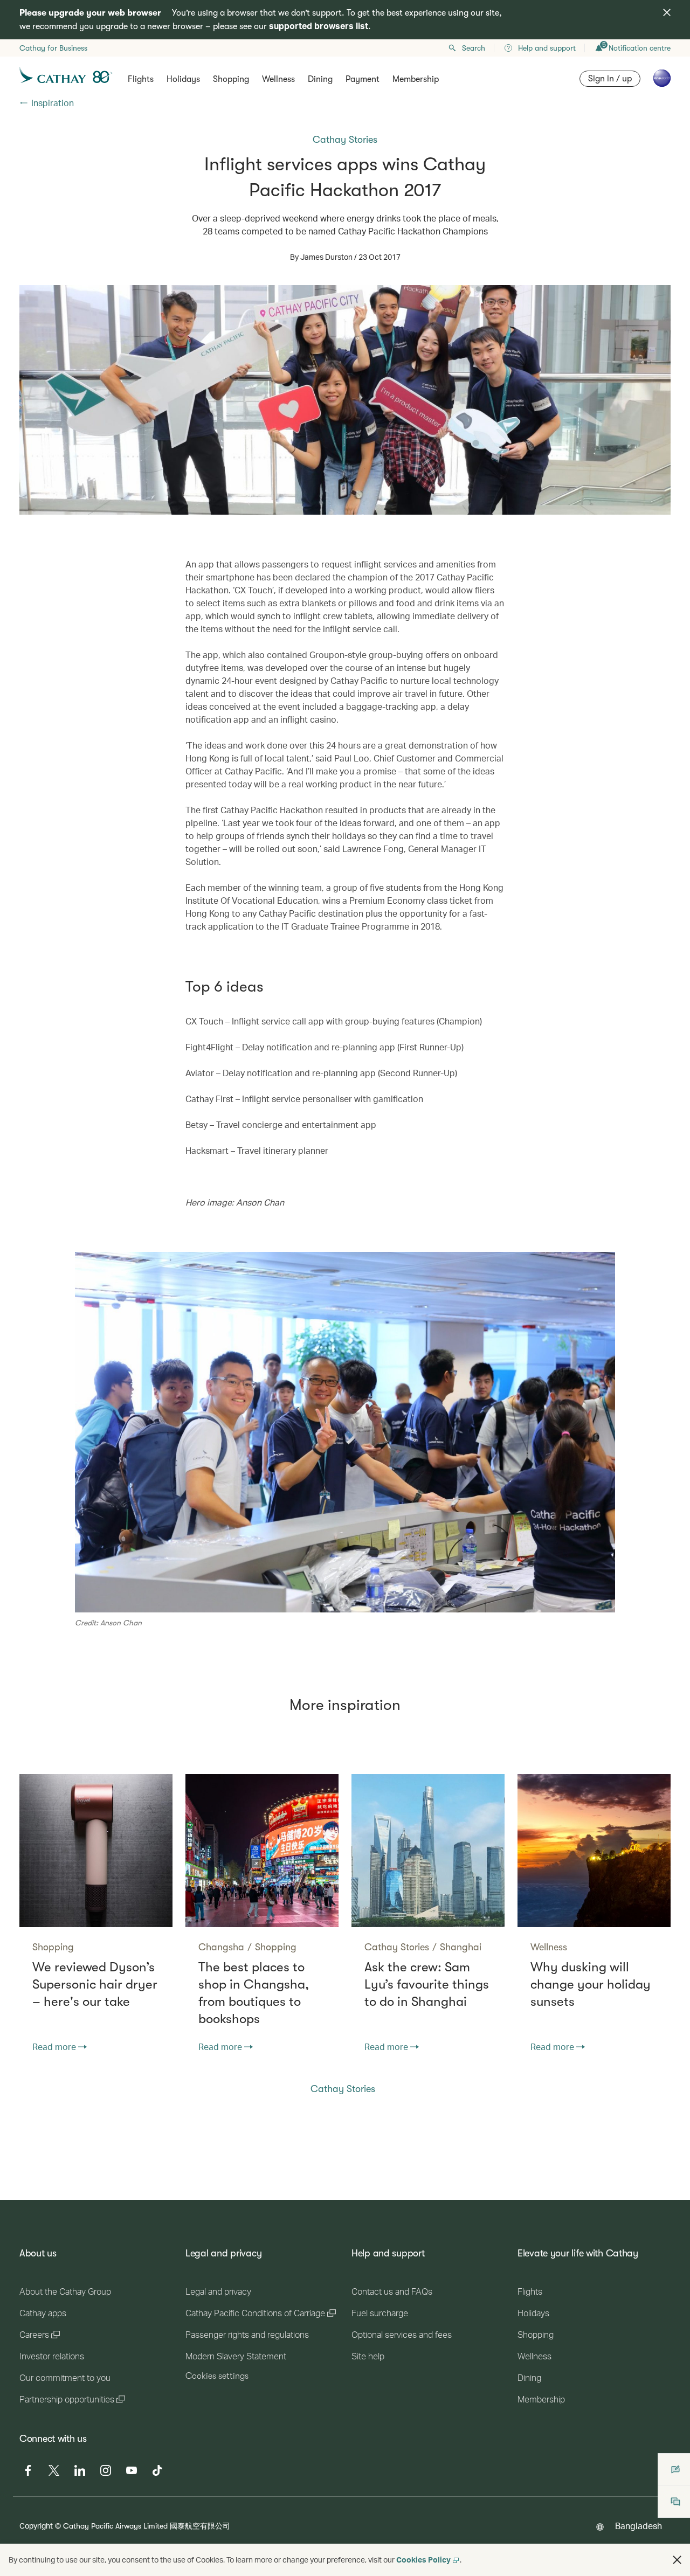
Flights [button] (141, 79)
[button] (677, 2560)
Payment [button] (363, 79)
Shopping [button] (231, 79)
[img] (667, 12)
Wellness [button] (278, 79)
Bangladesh (639, 2526)
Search (474, 48)
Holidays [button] (183, 79)
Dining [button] (320, 79)
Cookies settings (217, 2376)
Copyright (36, 2526)
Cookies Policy (423, 2560)
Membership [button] (416, 79)
